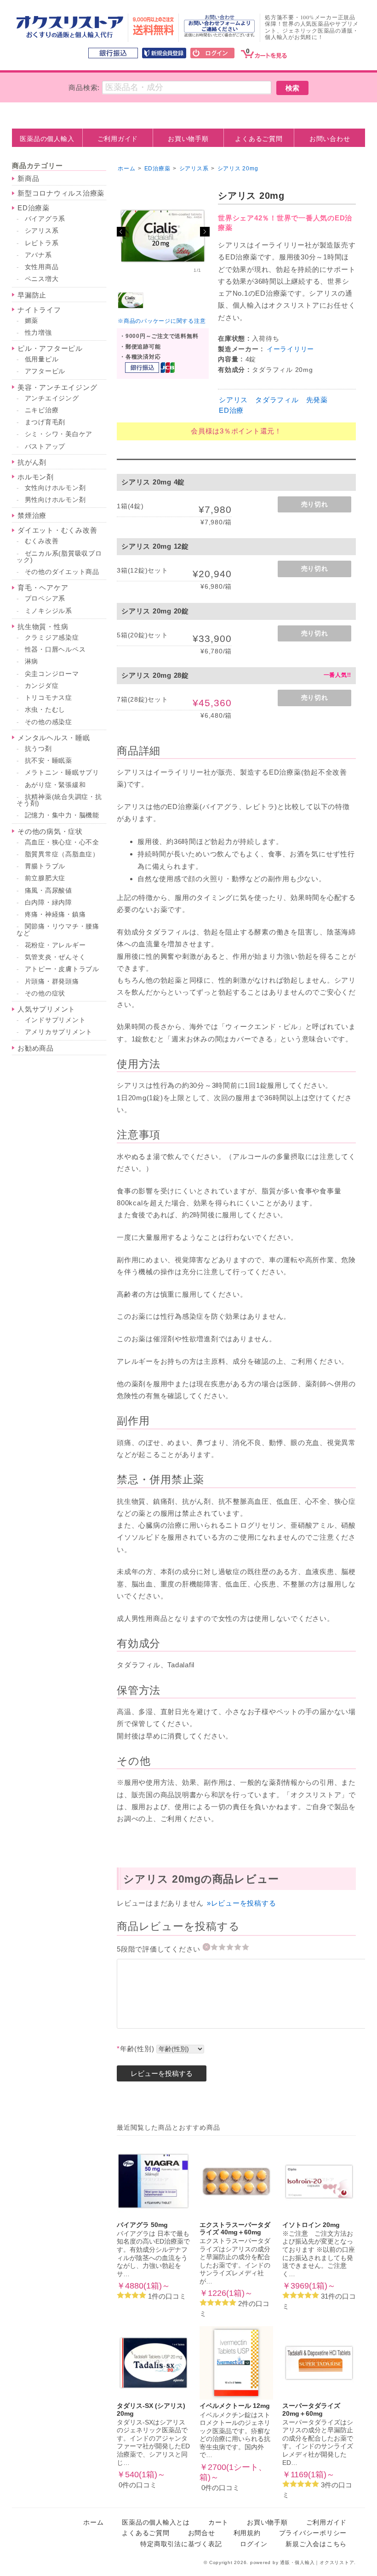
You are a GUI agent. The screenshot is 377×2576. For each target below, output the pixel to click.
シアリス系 (42, 231)
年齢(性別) (135, 2049)
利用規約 (247, 2533)
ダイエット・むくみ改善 (57, 530)
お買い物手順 (188, 139)
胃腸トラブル (45, 866)
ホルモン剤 (36, 477)
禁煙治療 (32, 515)
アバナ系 (38, 255)
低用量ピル (42, 359)
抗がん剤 (32, 462)
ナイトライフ (39, 310)
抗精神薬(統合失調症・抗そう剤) (59, 800)
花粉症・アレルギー (55, 945)
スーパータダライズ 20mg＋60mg (311, 2410)
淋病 (32, 661)
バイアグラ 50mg (142, 2225)
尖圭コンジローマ (52, 674)
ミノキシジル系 (49, 611)
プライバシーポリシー (313, 2533)
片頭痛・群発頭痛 (52, 981)
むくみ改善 (42, 541)
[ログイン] (212, 54)
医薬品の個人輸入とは (156, 2523)
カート (218, 2523)
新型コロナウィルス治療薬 (61, 193)
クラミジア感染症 (52, 638)
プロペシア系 (45, 599)
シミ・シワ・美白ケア (59, 434)
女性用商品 (42, 267)
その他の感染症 (49, 722)
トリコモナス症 (49, 698)
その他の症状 (45, 993)
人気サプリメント (46, 1009)
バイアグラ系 (45, 219)
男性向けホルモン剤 (55, 500)
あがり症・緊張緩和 (55, 785)
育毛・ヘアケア (43, 588)
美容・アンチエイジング (57, 387)
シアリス (233, 400)
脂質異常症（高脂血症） (62, 854)
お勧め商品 (36, 1048)
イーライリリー (290, 349)
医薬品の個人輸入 (47, 139)
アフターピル (45, 371)
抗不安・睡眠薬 (49, 761)
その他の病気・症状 (50, 831)
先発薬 (317, 400)
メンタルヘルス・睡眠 (54, 738)
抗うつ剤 (38, 749)
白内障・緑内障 (49, 903)
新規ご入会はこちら (316, 2544)
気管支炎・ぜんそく (55, 957)
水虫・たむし (45, 710)
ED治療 (231, 410)
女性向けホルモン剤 (55, 488)
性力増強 (38, 333)
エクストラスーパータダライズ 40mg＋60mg (235, 2229)
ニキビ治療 (42, 410)
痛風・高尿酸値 (49, 891)
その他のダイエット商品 (62, 572)
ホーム (126, 169)
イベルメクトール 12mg (235, 2406)
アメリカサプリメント (59, 1032)
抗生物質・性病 (43, 627)
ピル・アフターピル (50, 348)
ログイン (254, 2544)
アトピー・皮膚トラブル (62, 969)
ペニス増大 (42, 279)
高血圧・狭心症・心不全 (62, 842)
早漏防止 (32, 295)
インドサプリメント (55, 1020)
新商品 (28, 178)
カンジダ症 (42, 686)
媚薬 (32, 321)
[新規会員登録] (164, 54)
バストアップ (45, 447)
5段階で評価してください (160, 1949)
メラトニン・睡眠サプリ (62, 773)
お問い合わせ (330, 139)
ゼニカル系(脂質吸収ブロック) (59, 557)
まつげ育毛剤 (45, 422)
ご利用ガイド (118, 139)
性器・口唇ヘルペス (55, 650)
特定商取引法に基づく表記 (181, 2544)
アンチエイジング (52, 398)
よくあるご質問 (259, 139)
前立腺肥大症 (45, 878)
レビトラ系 (42, 243)
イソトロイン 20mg (311, 2225)
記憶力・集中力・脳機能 (62, 815)
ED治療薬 (34, 208)
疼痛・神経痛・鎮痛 (55, 914)
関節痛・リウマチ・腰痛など (58, 930)
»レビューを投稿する (242, 1903)
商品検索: (84, 87)
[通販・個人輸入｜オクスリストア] (70, 36)
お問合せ (202, 2533)
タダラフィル (277, 400)
